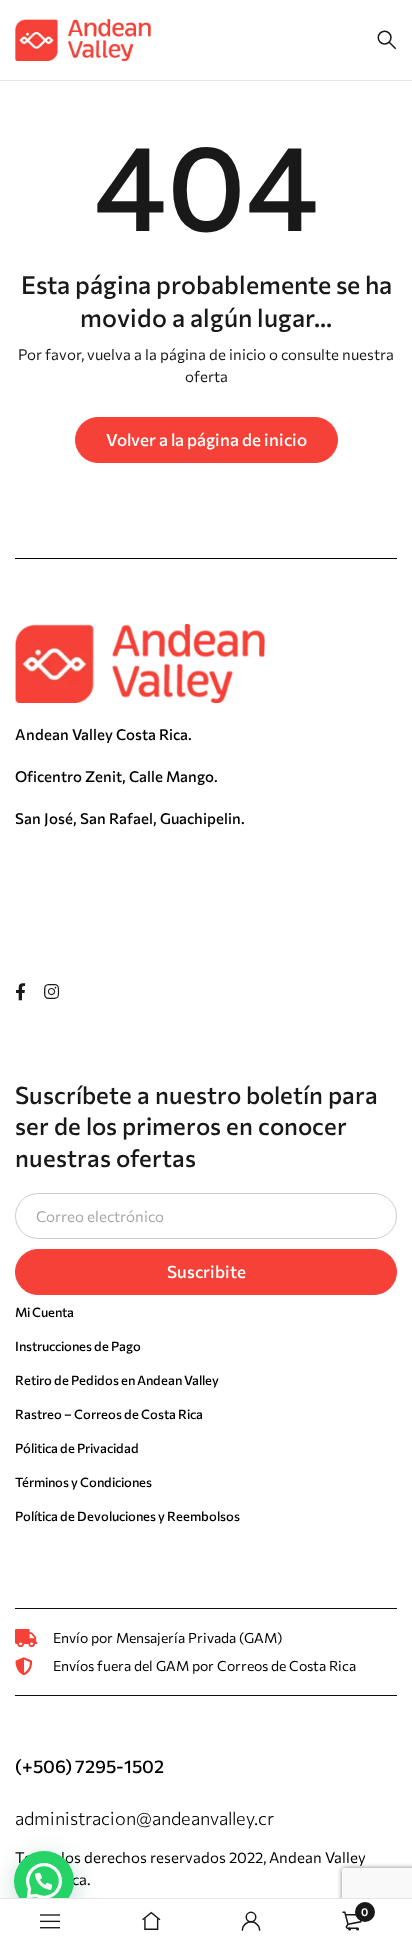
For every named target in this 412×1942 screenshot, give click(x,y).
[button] (44, 1881)
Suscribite (206, 1271)
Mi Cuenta (44, 1312)
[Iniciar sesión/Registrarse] (251, 1921)
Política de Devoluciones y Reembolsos (127, 1516)
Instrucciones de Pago (78, 1346)
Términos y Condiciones (83, 1482)
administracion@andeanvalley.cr (144, 1818)
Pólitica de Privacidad (77, 1448)
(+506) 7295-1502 (89, 1766)
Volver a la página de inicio (206, 439)
